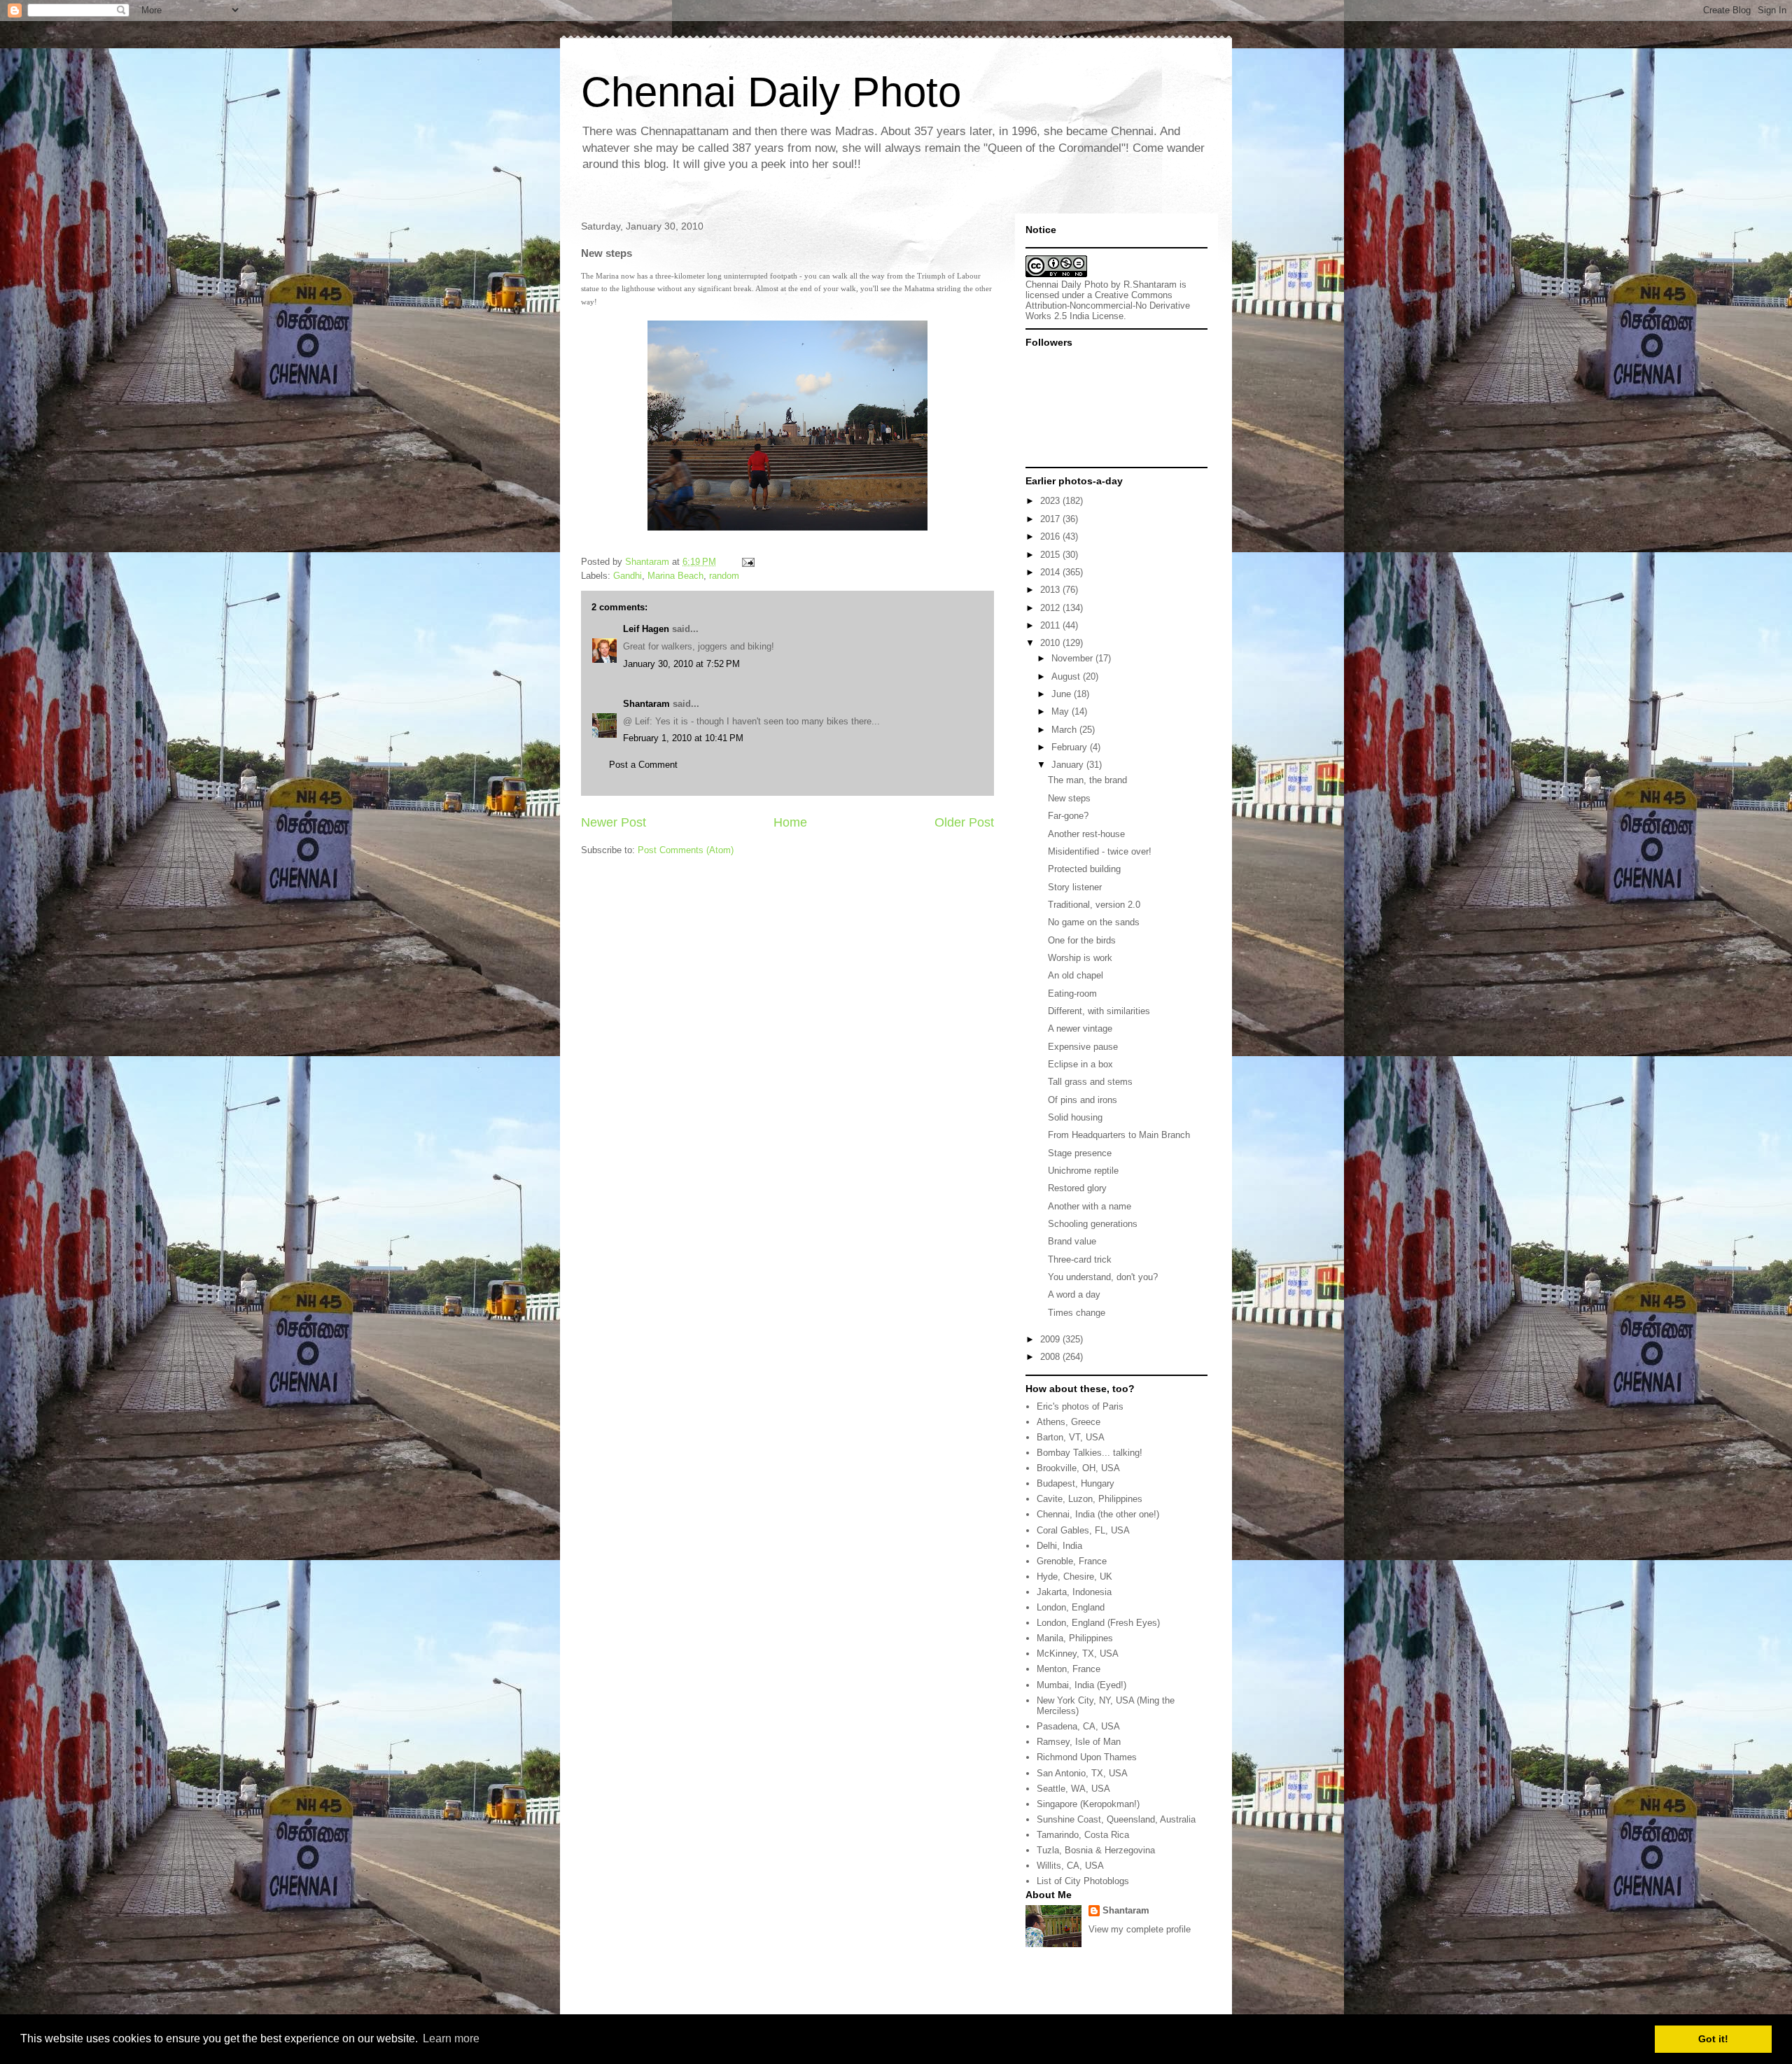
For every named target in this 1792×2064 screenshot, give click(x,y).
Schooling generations (1093, 1224)
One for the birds (1082, 940)
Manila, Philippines (1075, 1638)
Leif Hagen (646, 629)
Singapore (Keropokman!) (1088, 1804)
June (1063, 694)
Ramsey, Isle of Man (1079, 1742)
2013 (1051, 590)
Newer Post (614, 822)
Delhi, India (1059, 1546)
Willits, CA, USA (1070, 1866)
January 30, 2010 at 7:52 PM (681, 664)
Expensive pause (1083, 1047)
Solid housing (1075, 1117)
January (1069, 765)
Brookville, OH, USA (1078, 1468)
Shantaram (646, 704)
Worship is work (1080, 958)
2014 (1051, 572)
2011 (1051, 625)
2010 (1051, 643)
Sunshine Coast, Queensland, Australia (1116, 1819)
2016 (1051, 536)
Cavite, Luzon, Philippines (1090, 1499)
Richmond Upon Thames (1087, 1757)
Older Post (964, 822)
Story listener (1075, 887)
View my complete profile (1140, 1929)
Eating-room (1072, 994)
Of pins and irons (1083, 1100)
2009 (1051, 1339)
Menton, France (1069, 1669)
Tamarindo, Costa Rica (1083, 1835)
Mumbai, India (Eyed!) (1081, 1685)
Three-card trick (1080, 1259)
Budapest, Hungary (1076, 1483)
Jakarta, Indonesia (1074, 1592)
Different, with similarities (1099, 1011)
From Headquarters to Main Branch (1119, 1135)
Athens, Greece (1069, 1422)
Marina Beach (675, 576)
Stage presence (1080, 1153)
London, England (1071, 1607)
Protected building (1084, 869)
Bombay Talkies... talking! (1090, 1453)
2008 (1051, 1357)
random (724, 576)
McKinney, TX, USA (1078, 1654)
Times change (1077, 1313)
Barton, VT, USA (1071, 1437)
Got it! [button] (1713, 2039)
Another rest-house (1086, 834)
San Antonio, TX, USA (1082, 1773)
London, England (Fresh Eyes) (1098, 1623)
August (1067, 676)
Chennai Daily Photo (771, 92)
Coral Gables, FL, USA (1083, 1530)
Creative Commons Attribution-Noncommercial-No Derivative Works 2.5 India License (1108, 306)
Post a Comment (643, 765)
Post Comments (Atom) (686, 850)
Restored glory (1077, 1188)
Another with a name (1090, 1206)
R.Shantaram (1150, 285)
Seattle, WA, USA (1073, 1789)
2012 (1051, 608)
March (1065, 730)
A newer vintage (1080, 1029)
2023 (1051, 501)
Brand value (1072, 1241)
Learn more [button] (451, 2038)
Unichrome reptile (1083, 1171)
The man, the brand (1087, 780)
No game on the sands (1094, 922)
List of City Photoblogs (1083, 1881)
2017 (1051, 519)
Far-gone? (1068, 816)
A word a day (1074, 1294)
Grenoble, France (1072, 1561)
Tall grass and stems (1090, 1082)
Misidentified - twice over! (1100, 851)
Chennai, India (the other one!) (1098, 1514)
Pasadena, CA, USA (1078, 1726)
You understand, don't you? (1103, 1277)
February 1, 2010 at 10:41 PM (683, 738)
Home (790, 822)
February (1071, 747)
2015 (1051, 555)
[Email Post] (747, 562)
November (1073, 658)
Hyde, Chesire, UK (1074, 1577)
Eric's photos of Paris (1080, 1406)
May (1062, 711)
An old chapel (1076, 975)
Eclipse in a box (1080, 1064)
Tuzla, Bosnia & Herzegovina (1096, 1850)
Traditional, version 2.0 (1094, 905)
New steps (1069, 798)
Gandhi (628, 576)
